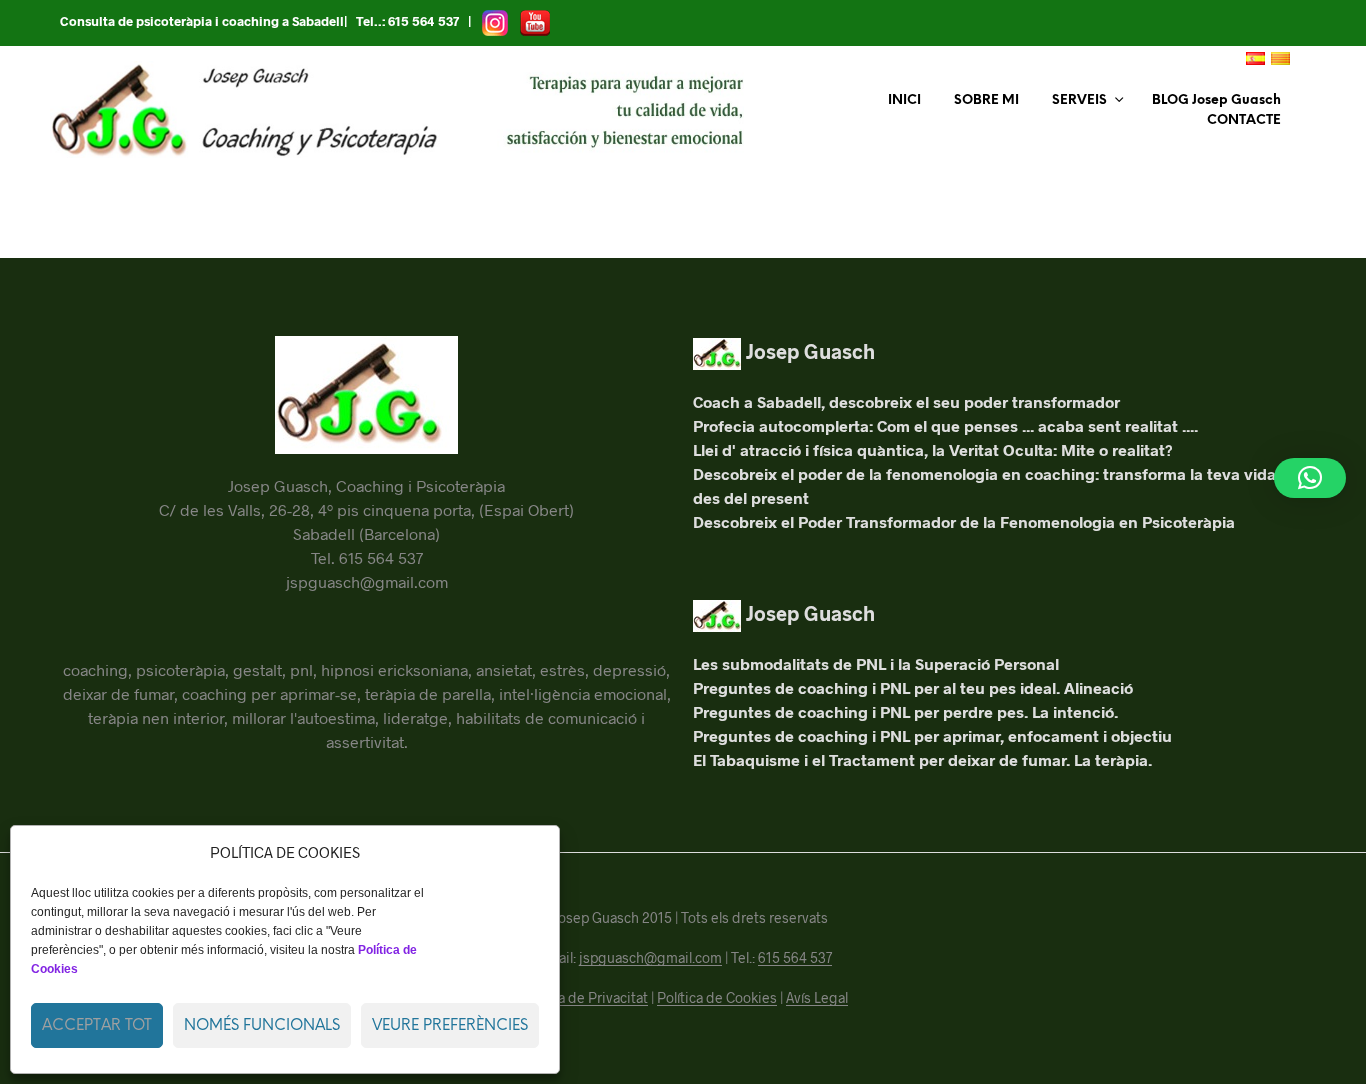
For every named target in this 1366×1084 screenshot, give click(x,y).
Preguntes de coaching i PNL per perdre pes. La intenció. (905, 711)
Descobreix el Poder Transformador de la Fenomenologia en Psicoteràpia (964, 521)
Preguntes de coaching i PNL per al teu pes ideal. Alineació (913, 687)
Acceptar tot (97, 1026)
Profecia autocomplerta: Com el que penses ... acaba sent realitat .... (945, 425)
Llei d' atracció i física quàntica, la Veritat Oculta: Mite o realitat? (933, 449)
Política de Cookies (717, 998)
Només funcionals (262, 1026)
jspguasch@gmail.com (650, 958)
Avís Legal (817, 998)
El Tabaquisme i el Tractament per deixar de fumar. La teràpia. (922, 759)
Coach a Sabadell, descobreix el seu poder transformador (906, 401)
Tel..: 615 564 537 (407, 21)
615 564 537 (795, 958)
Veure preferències (450, 1026)
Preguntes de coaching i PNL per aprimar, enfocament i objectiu (932, 735)
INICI (904, 100)
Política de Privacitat (583, 998)
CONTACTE (1244, 120)
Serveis (1079, 100)
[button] (1310, 478)
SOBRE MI (986, 100)
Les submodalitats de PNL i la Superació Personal (876, 663)
